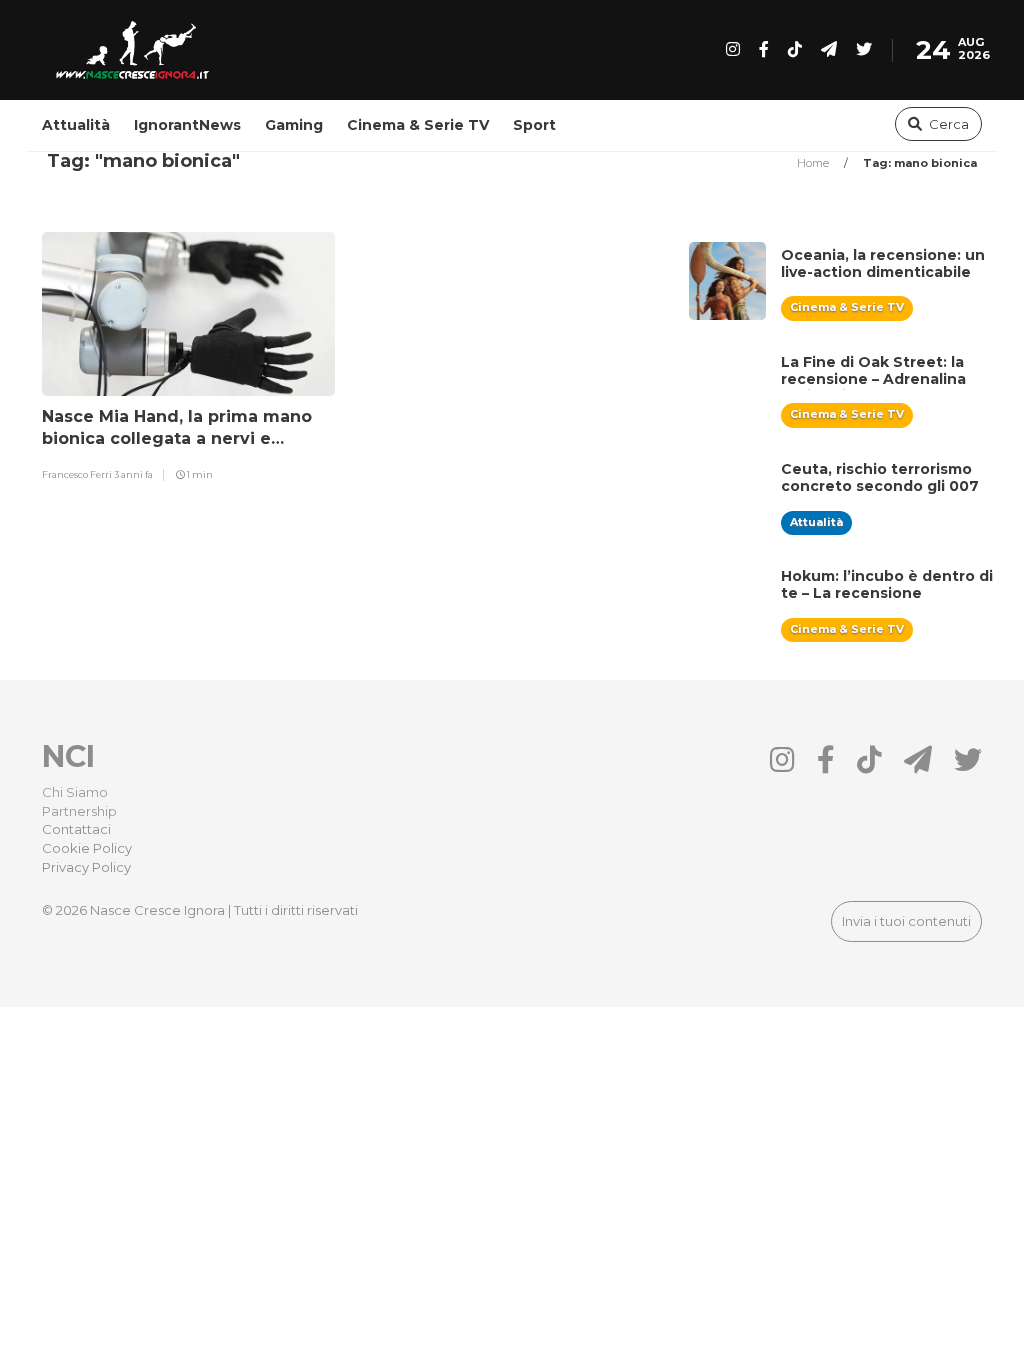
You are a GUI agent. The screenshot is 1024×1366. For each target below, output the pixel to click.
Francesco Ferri (78, 474)
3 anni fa (133, 474)
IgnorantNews (187, 125)
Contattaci (76, 829)
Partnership (79, 811)
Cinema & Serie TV (418, 125)
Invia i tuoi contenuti (906, 921)
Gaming (294, 125)
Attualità (76, 125)
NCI (68, 756)
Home (814, 163)
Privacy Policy (86, 867)
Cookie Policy (87, 848)
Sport (534, 125)
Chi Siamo (75, 792)
